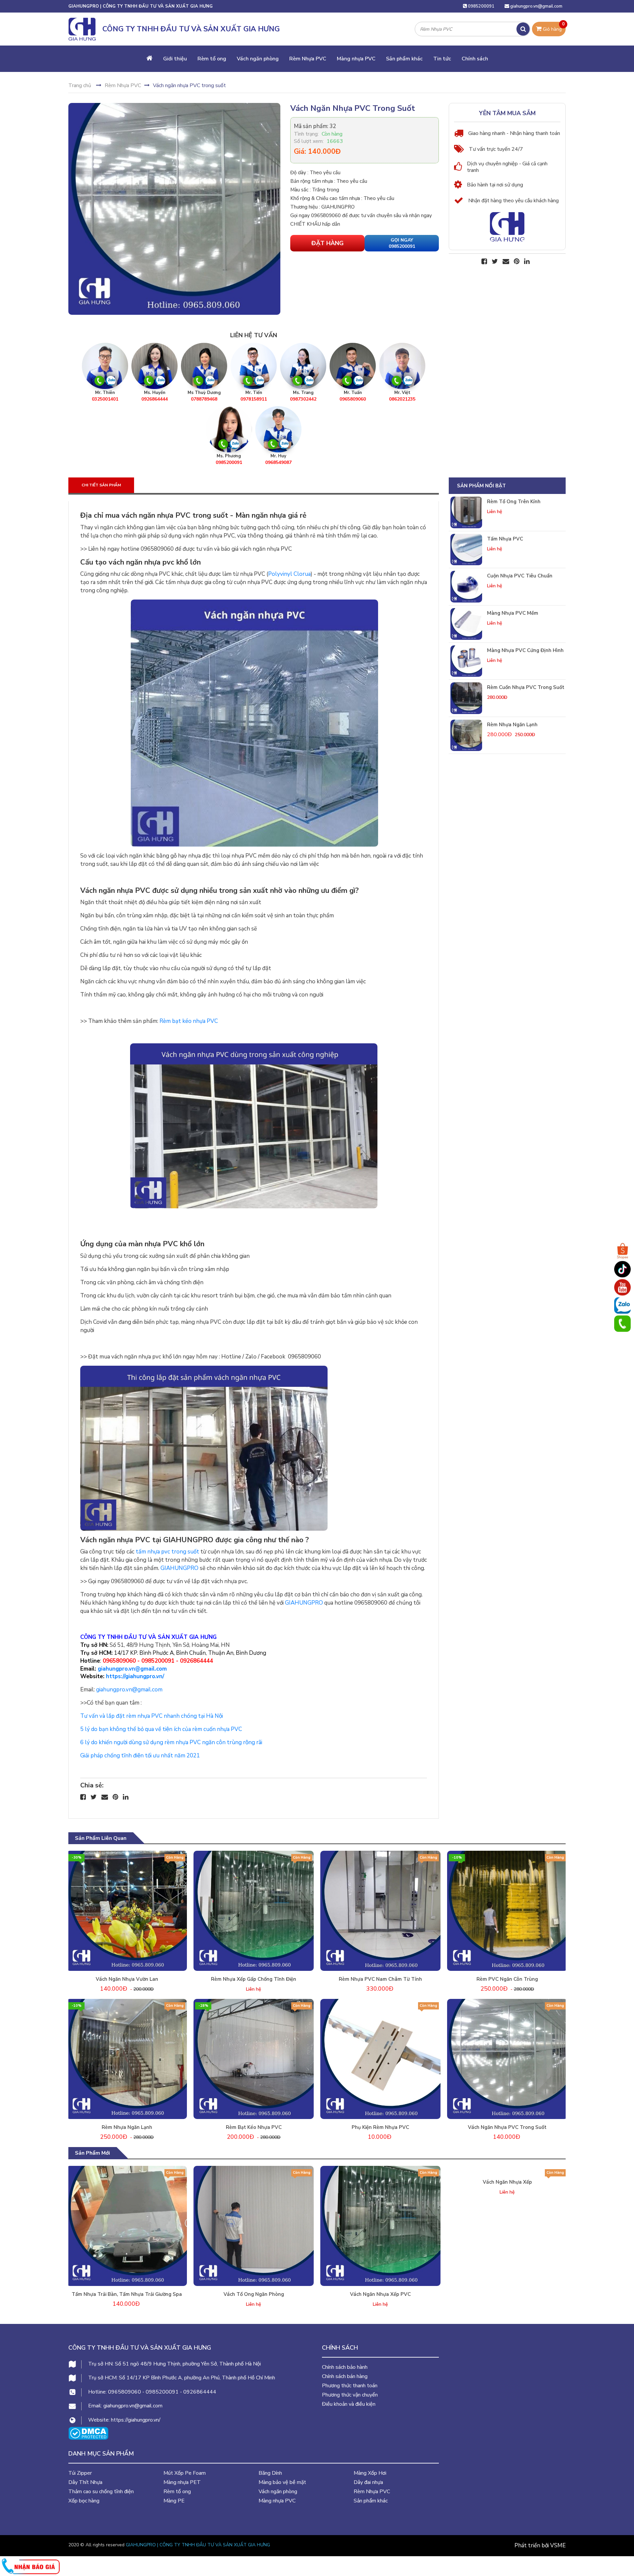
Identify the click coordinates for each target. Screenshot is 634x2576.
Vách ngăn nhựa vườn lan (127, 1979)
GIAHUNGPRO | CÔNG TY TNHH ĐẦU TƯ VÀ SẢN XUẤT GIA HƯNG (198, 2545)
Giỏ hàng (553, 27)
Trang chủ (80, 85)
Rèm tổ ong (212, 59)
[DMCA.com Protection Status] (88, 2433)
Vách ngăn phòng (258, 59)
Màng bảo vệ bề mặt (282, 2482)
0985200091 (481, 6)
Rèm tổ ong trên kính (514, 502)
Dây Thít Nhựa (85, 2482)
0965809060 (119, 1661)
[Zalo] (622, 1305)
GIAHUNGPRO (179, 1568)
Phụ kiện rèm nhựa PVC (380, 2127)
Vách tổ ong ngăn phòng (254, 2294)
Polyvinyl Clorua (289, 574)
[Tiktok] (622, 1269)
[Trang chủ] (149, 59)
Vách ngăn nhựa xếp (507, 2294)
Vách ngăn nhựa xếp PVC (380, 2294)
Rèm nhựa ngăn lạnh (512, 725)
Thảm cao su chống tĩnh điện (101, 2492)
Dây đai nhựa (368, 2482)
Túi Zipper (80, 2473)
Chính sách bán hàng (345, 2376)
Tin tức (442, 59)
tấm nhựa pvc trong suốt (167, 1552)
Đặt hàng (328, 243)
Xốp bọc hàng (84, 2501)
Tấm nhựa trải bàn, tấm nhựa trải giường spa (127, 2294)
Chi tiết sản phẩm (101, 485)
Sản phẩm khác (404, 59)
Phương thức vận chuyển (350, 2395)
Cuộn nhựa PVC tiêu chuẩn (520, 576)
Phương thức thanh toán (350, 2386)
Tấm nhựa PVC (505, 539)
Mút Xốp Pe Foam (185, 2473)
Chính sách (475, 59)
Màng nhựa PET (182, 2482)
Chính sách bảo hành (345, 2367)
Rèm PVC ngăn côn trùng (507, 1979)
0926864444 (196, 1661)
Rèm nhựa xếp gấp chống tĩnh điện (254, 1979)
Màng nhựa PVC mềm (513, 613)
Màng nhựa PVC (356, 59)
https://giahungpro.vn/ (135, 1676)
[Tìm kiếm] (523, 29)
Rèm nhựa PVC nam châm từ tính (380, 1979)
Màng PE (174, 2501)
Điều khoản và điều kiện (349, 2404)
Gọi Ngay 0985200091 (402, 243)
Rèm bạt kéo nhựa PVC (189, 1021)
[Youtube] (622, 1287)
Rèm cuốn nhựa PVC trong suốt (526, 687)
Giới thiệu (175, 59)
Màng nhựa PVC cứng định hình (525, 650)
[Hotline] (622, 1323)
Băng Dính (270, 2473)
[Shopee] (622, 1251)
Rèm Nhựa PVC (308, 59)
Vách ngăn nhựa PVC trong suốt (507, 2127)
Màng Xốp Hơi (370, 2473)
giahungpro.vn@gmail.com (536, 6)
